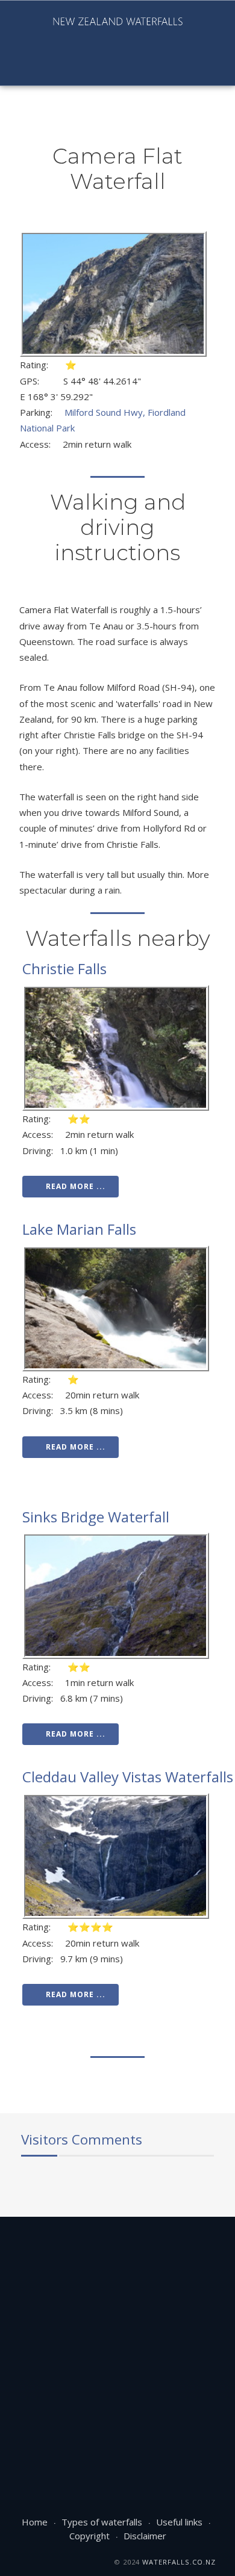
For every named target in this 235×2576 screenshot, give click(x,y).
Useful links (179, 2522)
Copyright (89, 2536)
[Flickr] (72, 66)
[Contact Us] (92, 66)
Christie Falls (64, 968)
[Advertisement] (117, 2346)
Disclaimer (145, 2536)
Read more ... (76, 1186)
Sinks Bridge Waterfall (96, 1517)
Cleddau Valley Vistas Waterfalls (128, 1777)
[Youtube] (31, 66)
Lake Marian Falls (79, 1229)
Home (35, 2522)
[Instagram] (51, 66)
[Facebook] (10, 66)
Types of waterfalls (102, 2522)
